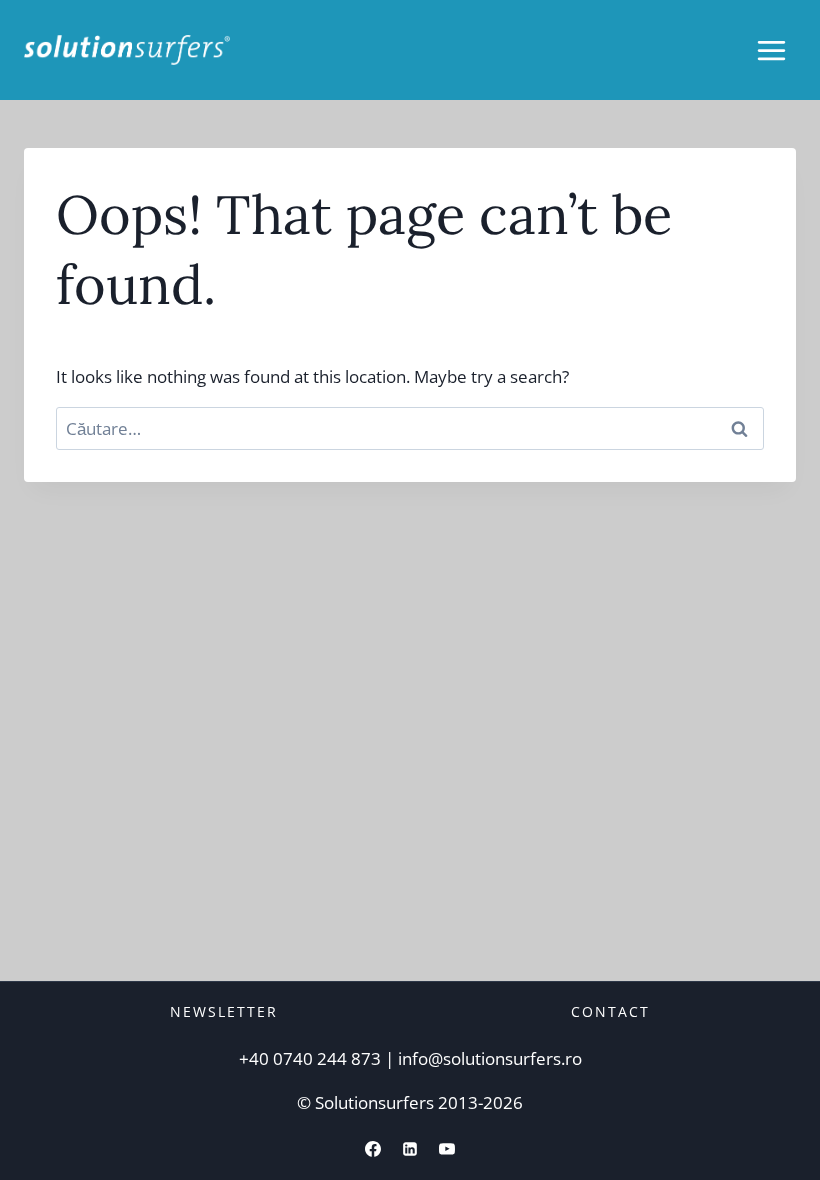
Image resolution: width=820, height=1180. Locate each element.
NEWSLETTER (224, 1011)
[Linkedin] (410, 1149)
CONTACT (610, 1011)
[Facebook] (373, 1149)
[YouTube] (447, 1149)
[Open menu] (771, 50)
